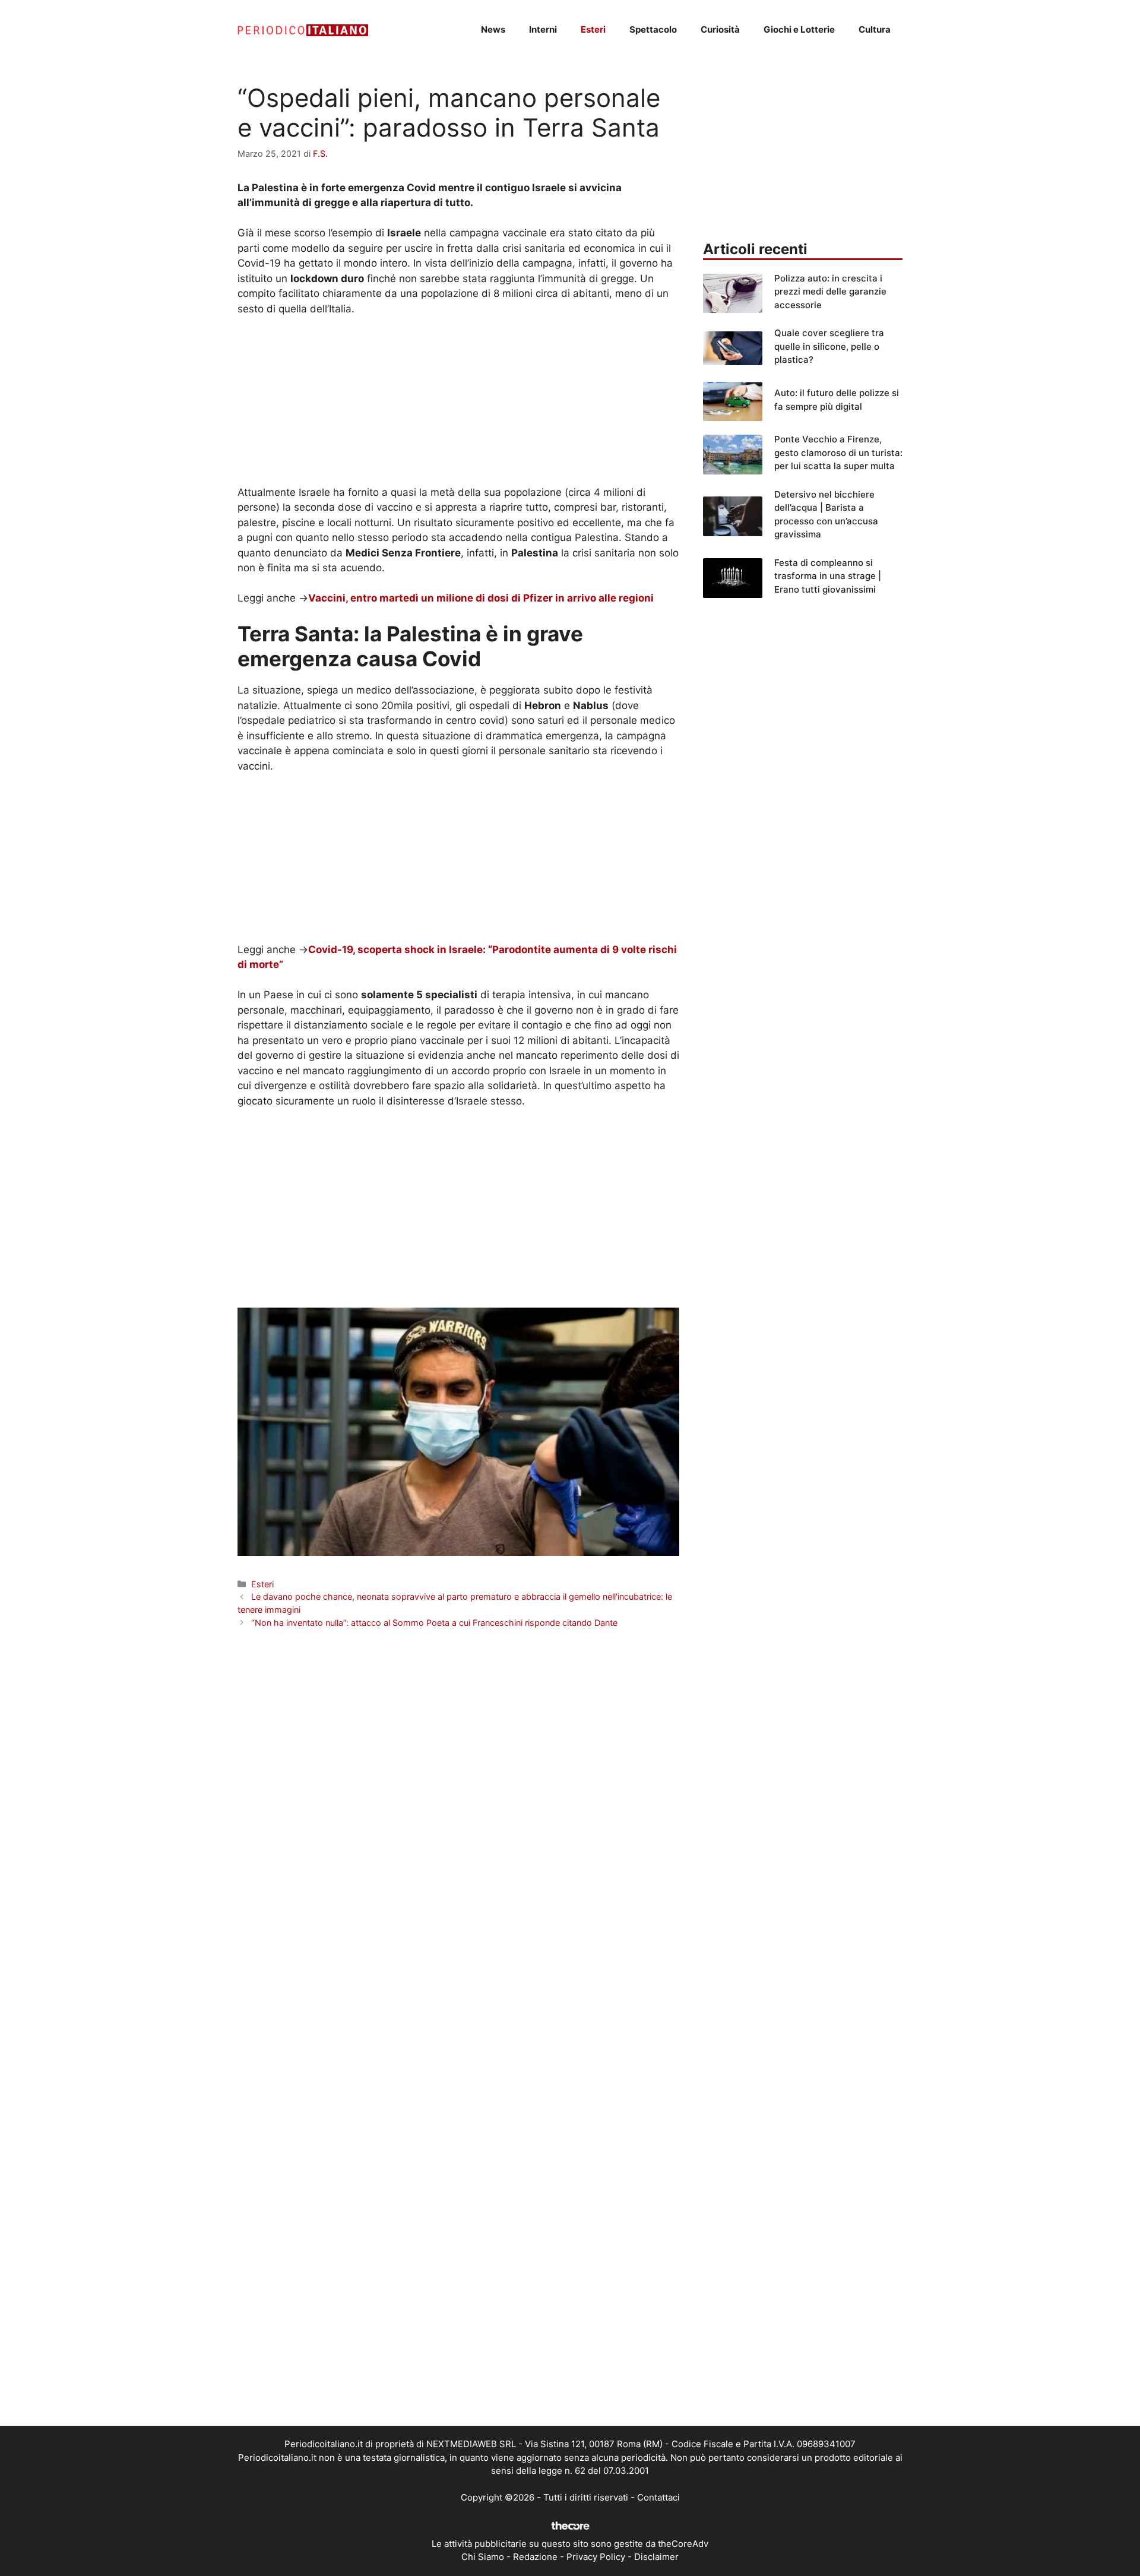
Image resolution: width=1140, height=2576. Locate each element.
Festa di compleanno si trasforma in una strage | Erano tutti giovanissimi (828, 576)
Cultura (875, 29)
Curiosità (720, 29)
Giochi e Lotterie (799, 29)
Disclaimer (656, 2557)
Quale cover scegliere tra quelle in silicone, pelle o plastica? (829, 346)
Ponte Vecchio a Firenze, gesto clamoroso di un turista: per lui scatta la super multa (838, 452)
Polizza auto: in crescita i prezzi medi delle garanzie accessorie (830, 292)
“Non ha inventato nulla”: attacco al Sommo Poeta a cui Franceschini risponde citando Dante (434, 1623)
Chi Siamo (483, 2557)
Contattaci (658, 2497)
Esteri (593, 29)
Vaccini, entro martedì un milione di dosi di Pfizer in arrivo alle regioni (481, 598)
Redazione (535, 2557)
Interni (543, 29)
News (493, 29)
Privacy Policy (596, 2557)
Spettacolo (653, 29)
